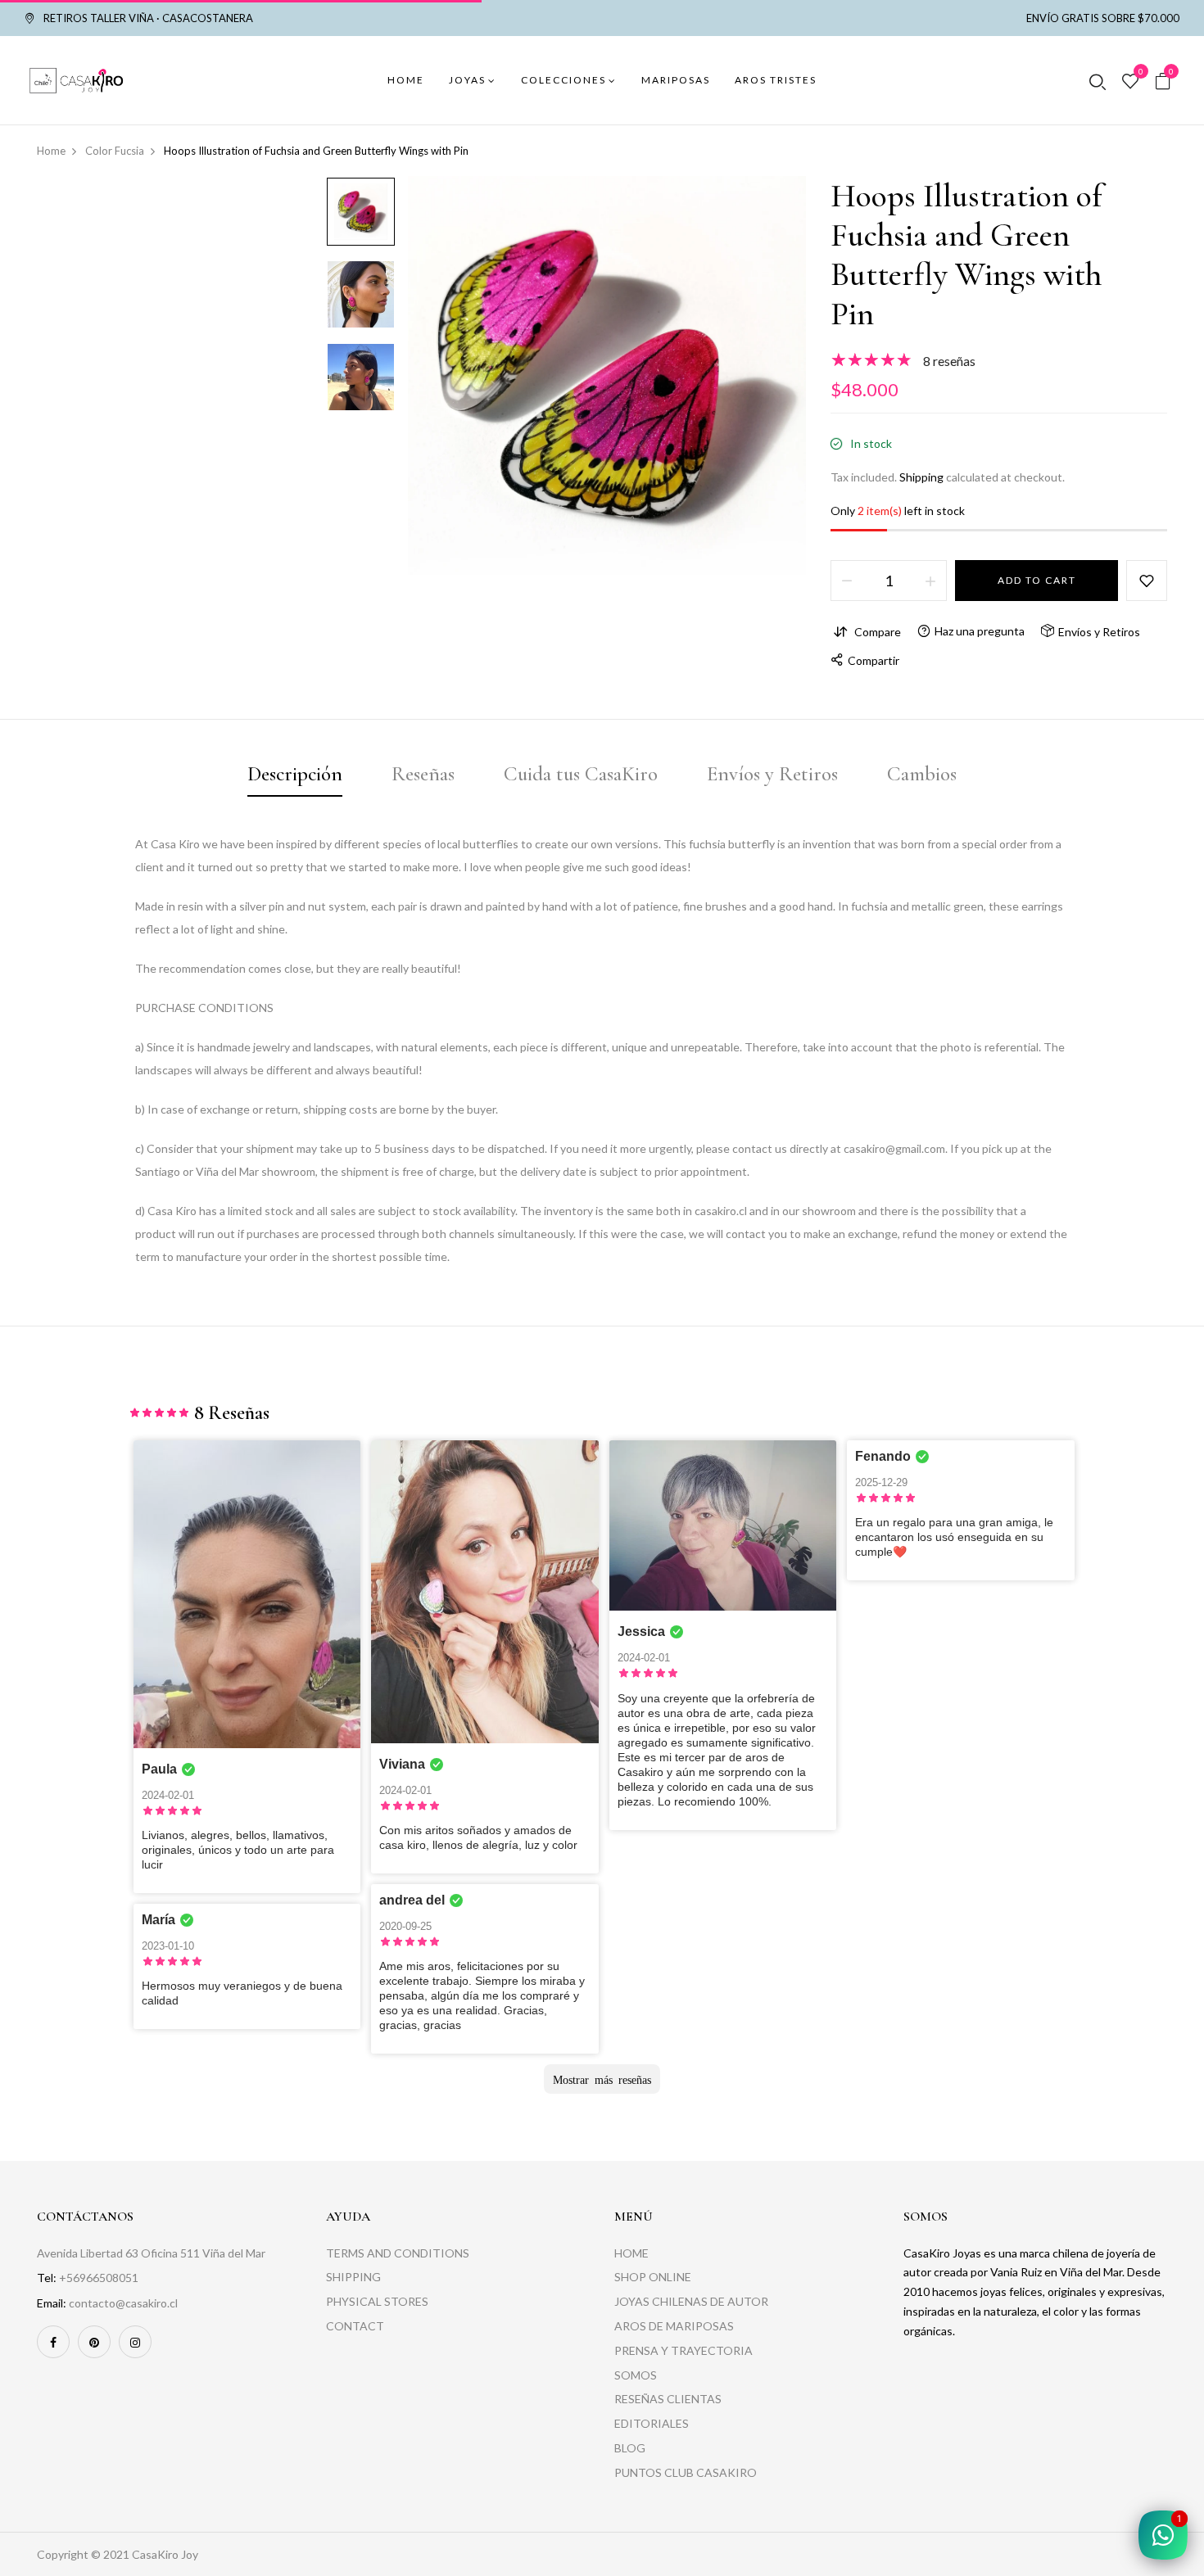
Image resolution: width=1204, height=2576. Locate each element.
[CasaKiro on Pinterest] (94, 2342)
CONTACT (355, 2326)
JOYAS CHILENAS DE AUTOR (691, 2301)
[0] (1130, 82)
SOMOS (636, 2375)
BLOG (630, 2448)
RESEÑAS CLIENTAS (668, 2399)
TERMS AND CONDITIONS (398, 2253)
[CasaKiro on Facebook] (53, 2342)
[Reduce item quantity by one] (847, 581)
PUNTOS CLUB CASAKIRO (686, 2472)
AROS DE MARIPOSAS (674, 2326)
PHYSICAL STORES (377, 2301)
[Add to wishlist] (1147, 581)
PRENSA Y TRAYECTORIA (683, 2350)
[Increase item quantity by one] (930, 581)
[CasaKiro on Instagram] (135, 2342)
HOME (631, 2253)
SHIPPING (353, 2277)
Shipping (921, 477)
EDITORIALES (652, 2423)
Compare (878, 632)
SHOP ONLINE (653, 2277)
